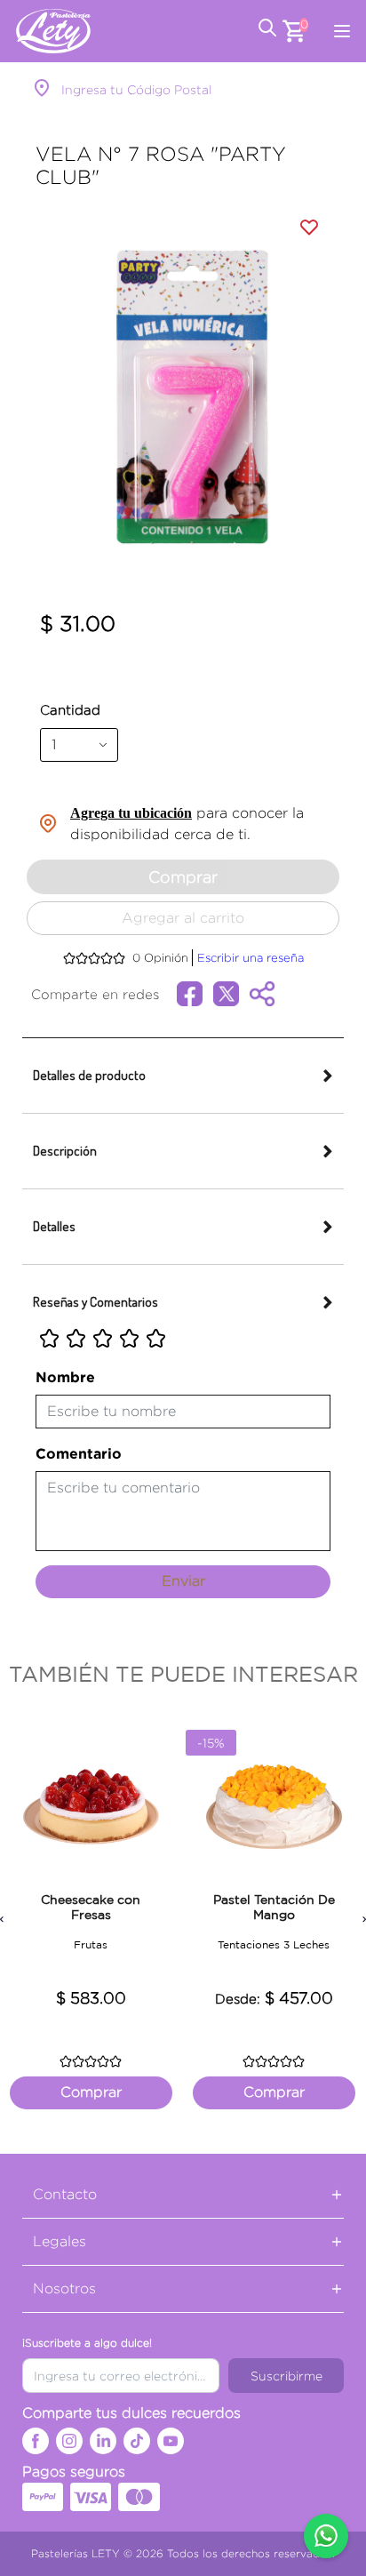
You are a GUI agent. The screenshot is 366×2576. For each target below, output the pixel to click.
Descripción (65, 1151)
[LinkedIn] (103, 2441)
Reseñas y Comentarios (95, 1302)
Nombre (65, 1377)
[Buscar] (267, 31)
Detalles (54, 1226)
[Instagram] (69, 2441)
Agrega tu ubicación (131, 813)
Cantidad (70, 710)
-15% (211, 1743)
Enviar (183, 1581)
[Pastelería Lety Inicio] (53, 31)
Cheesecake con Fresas (91, 1907)
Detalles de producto (89, 1075)
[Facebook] (36, 2441)
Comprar (183, 877)
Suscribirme (286, 2376)
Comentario (79, 1453)
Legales (60, 2241)
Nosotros (64, 2288)
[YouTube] (171, 2441)
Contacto (65, 2194)
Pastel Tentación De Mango (274, 1907)
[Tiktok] (137, 2441)
